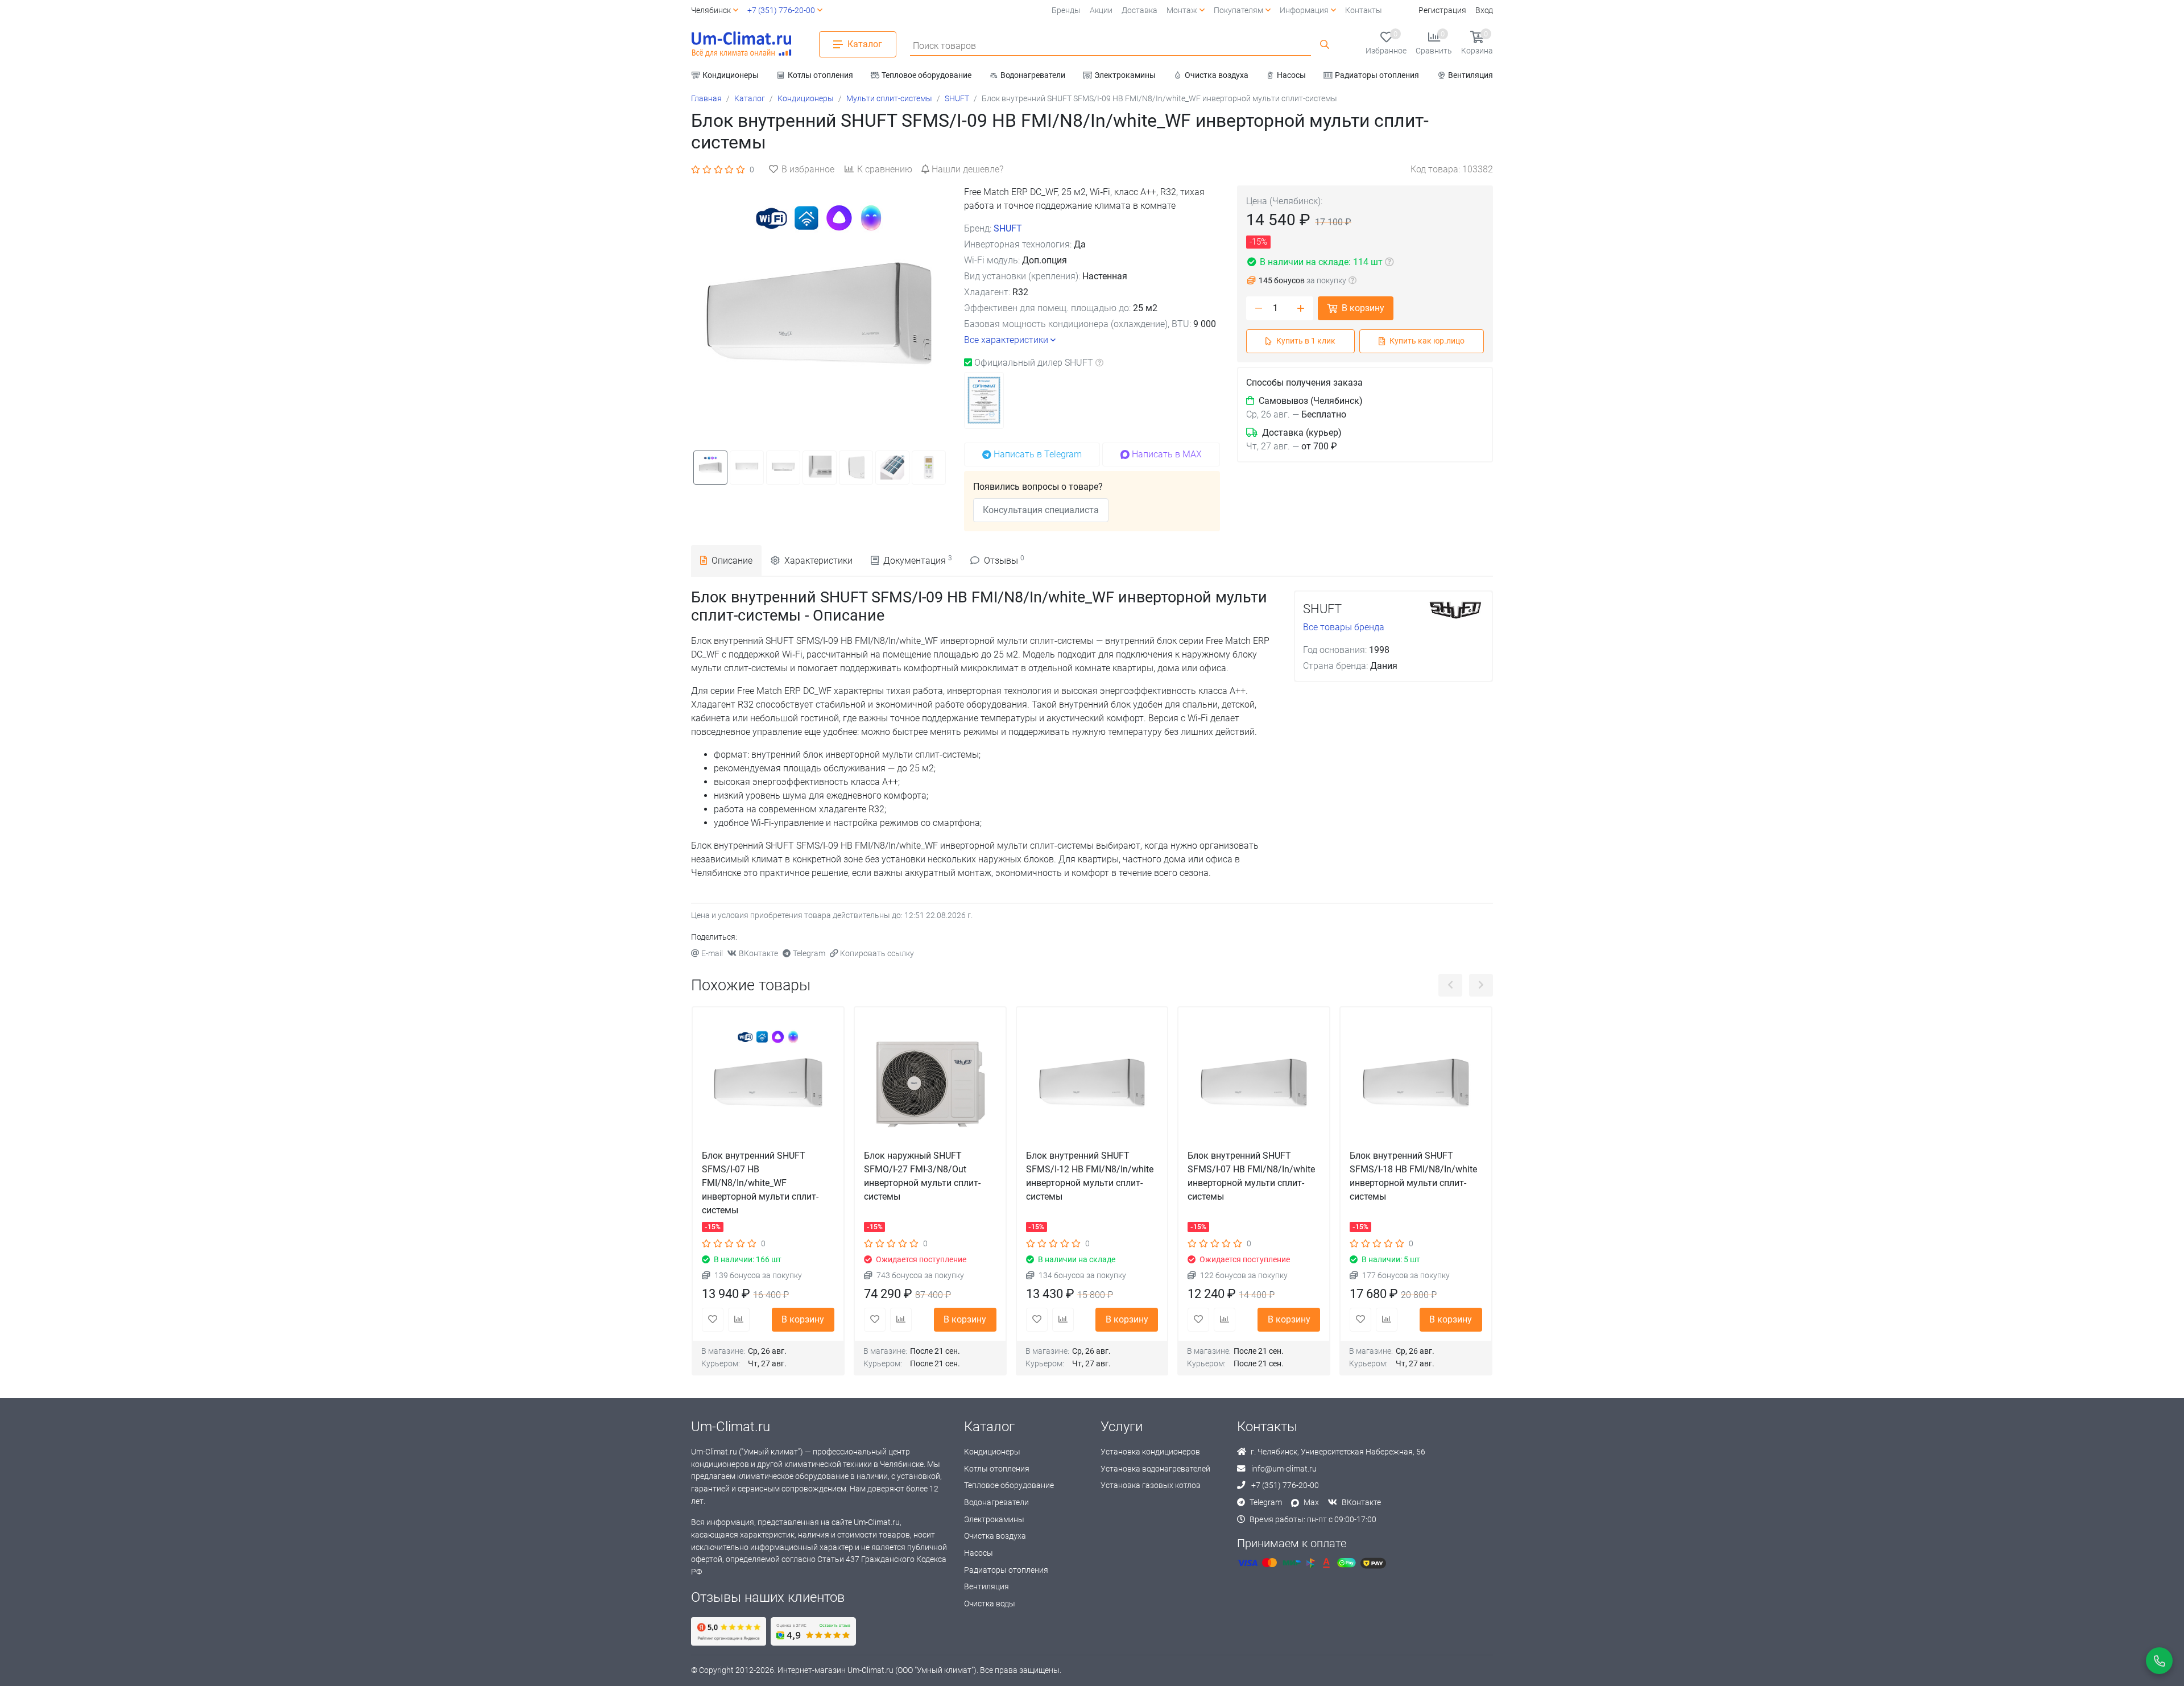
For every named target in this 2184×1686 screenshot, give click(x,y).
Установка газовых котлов (1151, 1485)
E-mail (712, 954)
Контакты (1364, 11)
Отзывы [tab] (1004, 560)
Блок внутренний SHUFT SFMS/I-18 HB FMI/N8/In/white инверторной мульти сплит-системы (1413, 1176)
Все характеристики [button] (1006, 340)
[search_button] (1325, 44)
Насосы (979, 1553)
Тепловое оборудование (1009, 1485)
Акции (1101, 11)
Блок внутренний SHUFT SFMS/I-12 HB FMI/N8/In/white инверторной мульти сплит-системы (1090, 1176)
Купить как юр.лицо (1427, 341)
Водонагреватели (996, 1503)
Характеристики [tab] (818, 561)
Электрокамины (994, 1520)
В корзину (1363, 308)
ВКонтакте (758, 954)
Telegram (809, 954)
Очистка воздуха (995, 1536)
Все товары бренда (1344, 627)
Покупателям (1238, 11)
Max (1311, 1503)
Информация (1304, 11)
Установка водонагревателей (1155, 1469)
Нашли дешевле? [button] (967, 169)
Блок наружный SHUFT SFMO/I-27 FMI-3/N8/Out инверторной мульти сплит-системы (922, 1176)
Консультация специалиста (1041, 510)
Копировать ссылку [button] (877, 954)
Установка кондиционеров (1150, 1452)
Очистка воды (990, 1604)
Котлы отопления (997, 1469)
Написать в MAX (1167, 454)
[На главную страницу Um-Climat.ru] (741, 44)
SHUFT (1008, 228)
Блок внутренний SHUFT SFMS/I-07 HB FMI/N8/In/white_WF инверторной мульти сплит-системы (760, 1183)
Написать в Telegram (1038, 454)
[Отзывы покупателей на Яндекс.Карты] (729, 1631)
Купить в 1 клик (1306, 341)
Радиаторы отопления (1006, 1570)
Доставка (1139, 11)
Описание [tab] (732, 561)
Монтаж (1182, 11)
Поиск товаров (944, 46)
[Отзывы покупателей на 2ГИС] (813, 1631)
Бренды (1066, 11)
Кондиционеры (992, 1452)
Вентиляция (986, 1587)
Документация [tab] (918, 560)
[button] (858, 44)
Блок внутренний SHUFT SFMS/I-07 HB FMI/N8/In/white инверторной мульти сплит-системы (1251, 1176)
